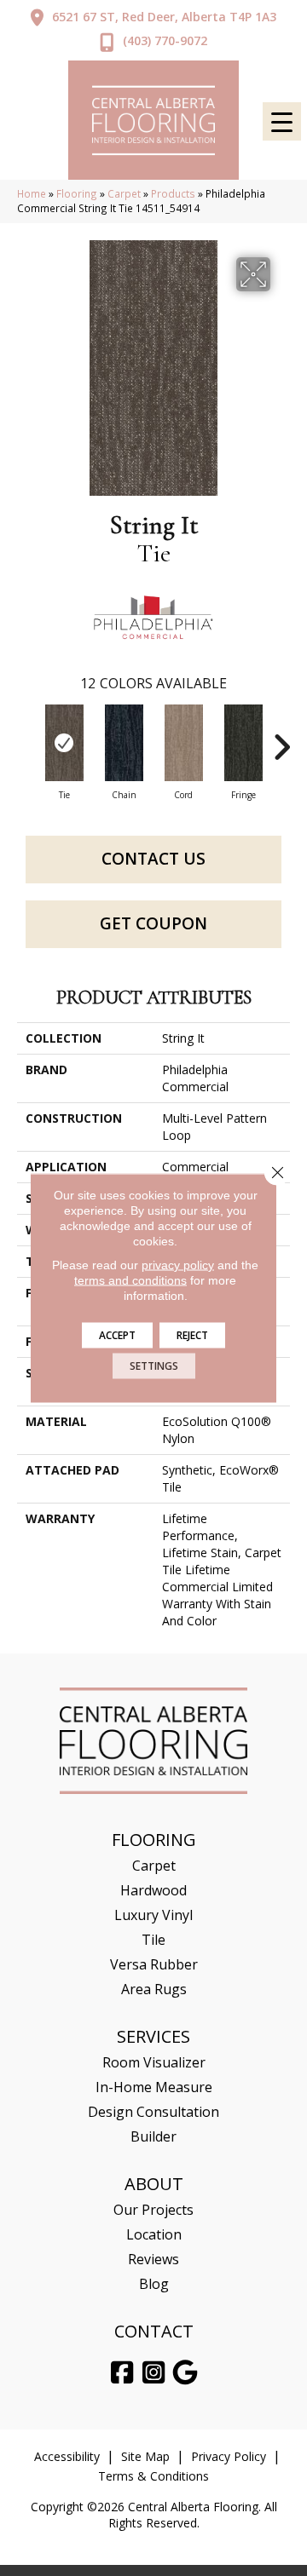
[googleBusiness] (186, 2373)
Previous (26, 739)
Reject (192, 1335)
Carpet (124, 193)
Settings (154, 1366)
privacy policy (178, 1265)
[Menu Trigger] (282, 121)
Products (173, 193)
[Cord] (183, 743)
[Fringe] (243, 743)
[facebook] (123, 2373)
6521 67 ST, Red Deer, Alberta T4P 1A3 (164, 17)
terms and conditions (130, 1280)
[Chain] (124, 743)
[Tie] (64, 743)
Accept (117, 1335)
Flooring (77, 193)
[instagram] (154, 2373)
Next (281, 739)
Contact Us (153, 859)
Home (32, 193)
